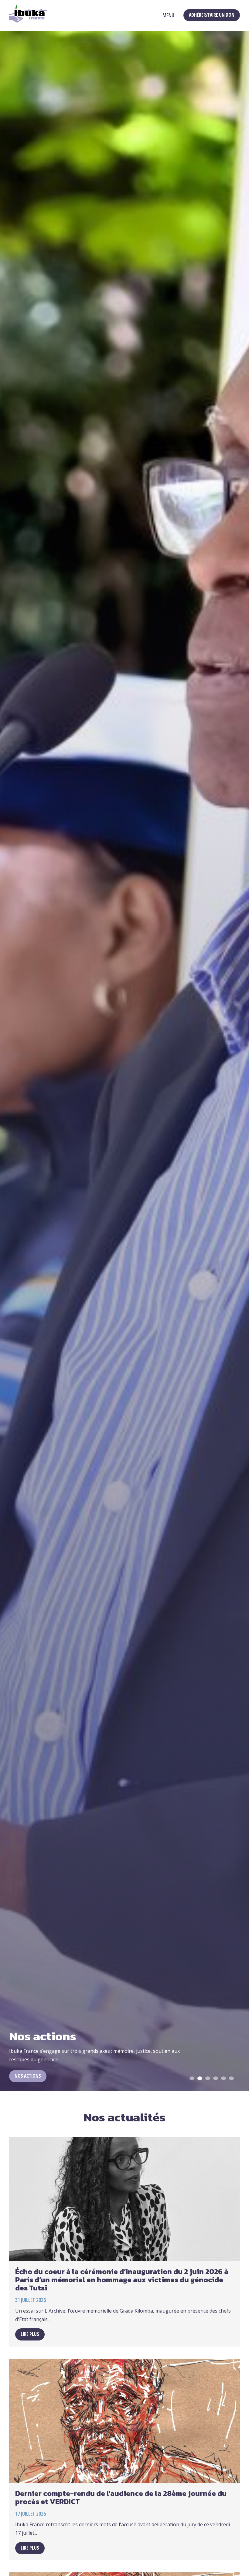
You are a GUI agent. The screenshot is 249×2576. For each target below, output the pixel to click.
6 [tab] (233, 2079)
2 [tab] (201, 2079)
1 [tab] (193, 2079)
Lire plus (30, 2334)
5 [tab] (225, 2079)
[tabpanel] (124, 1061)
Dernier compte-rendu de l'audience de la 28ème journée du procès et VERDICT (121, 2497)
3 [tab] (209, 2079)
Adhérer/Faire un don (212, 15)
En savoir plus (30, 2076)
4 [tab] (217, 2079)
